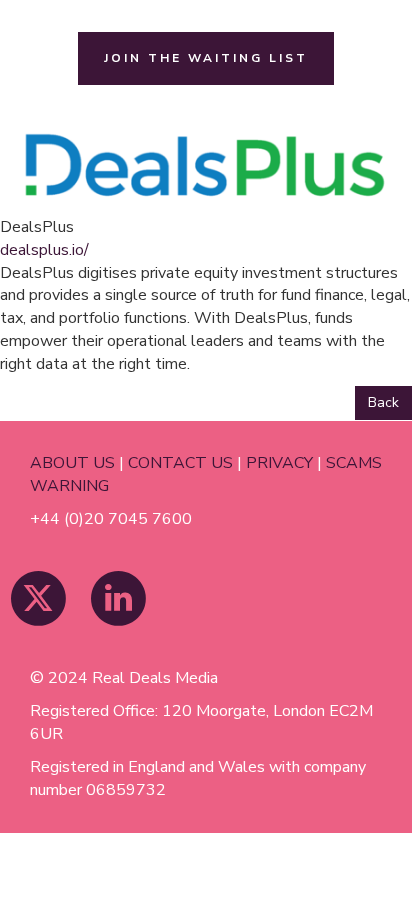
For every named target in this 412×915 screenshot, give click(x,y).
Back (383, 402)
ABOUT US (72, 463)
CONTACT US (180, 463)
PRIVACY (279, 463)
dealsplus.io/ (44, 250)
